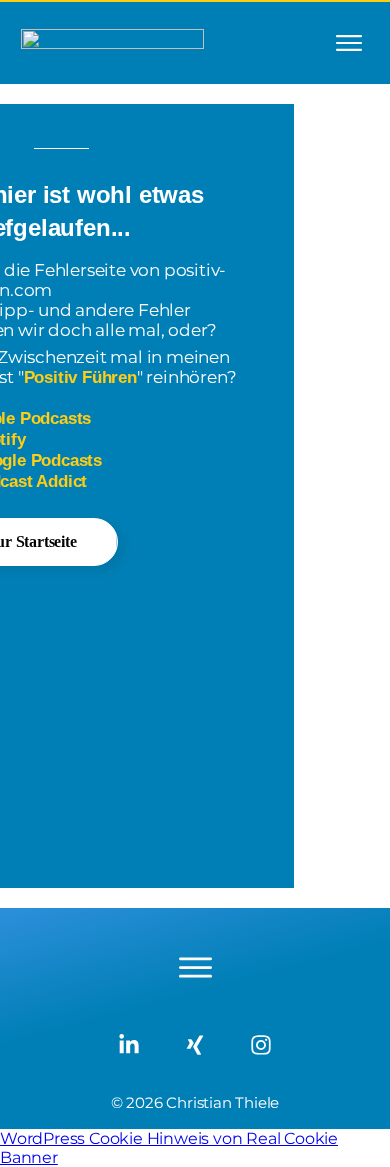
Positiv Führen (80, 377)
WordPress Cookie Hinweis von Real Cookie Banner (169, 1148)
